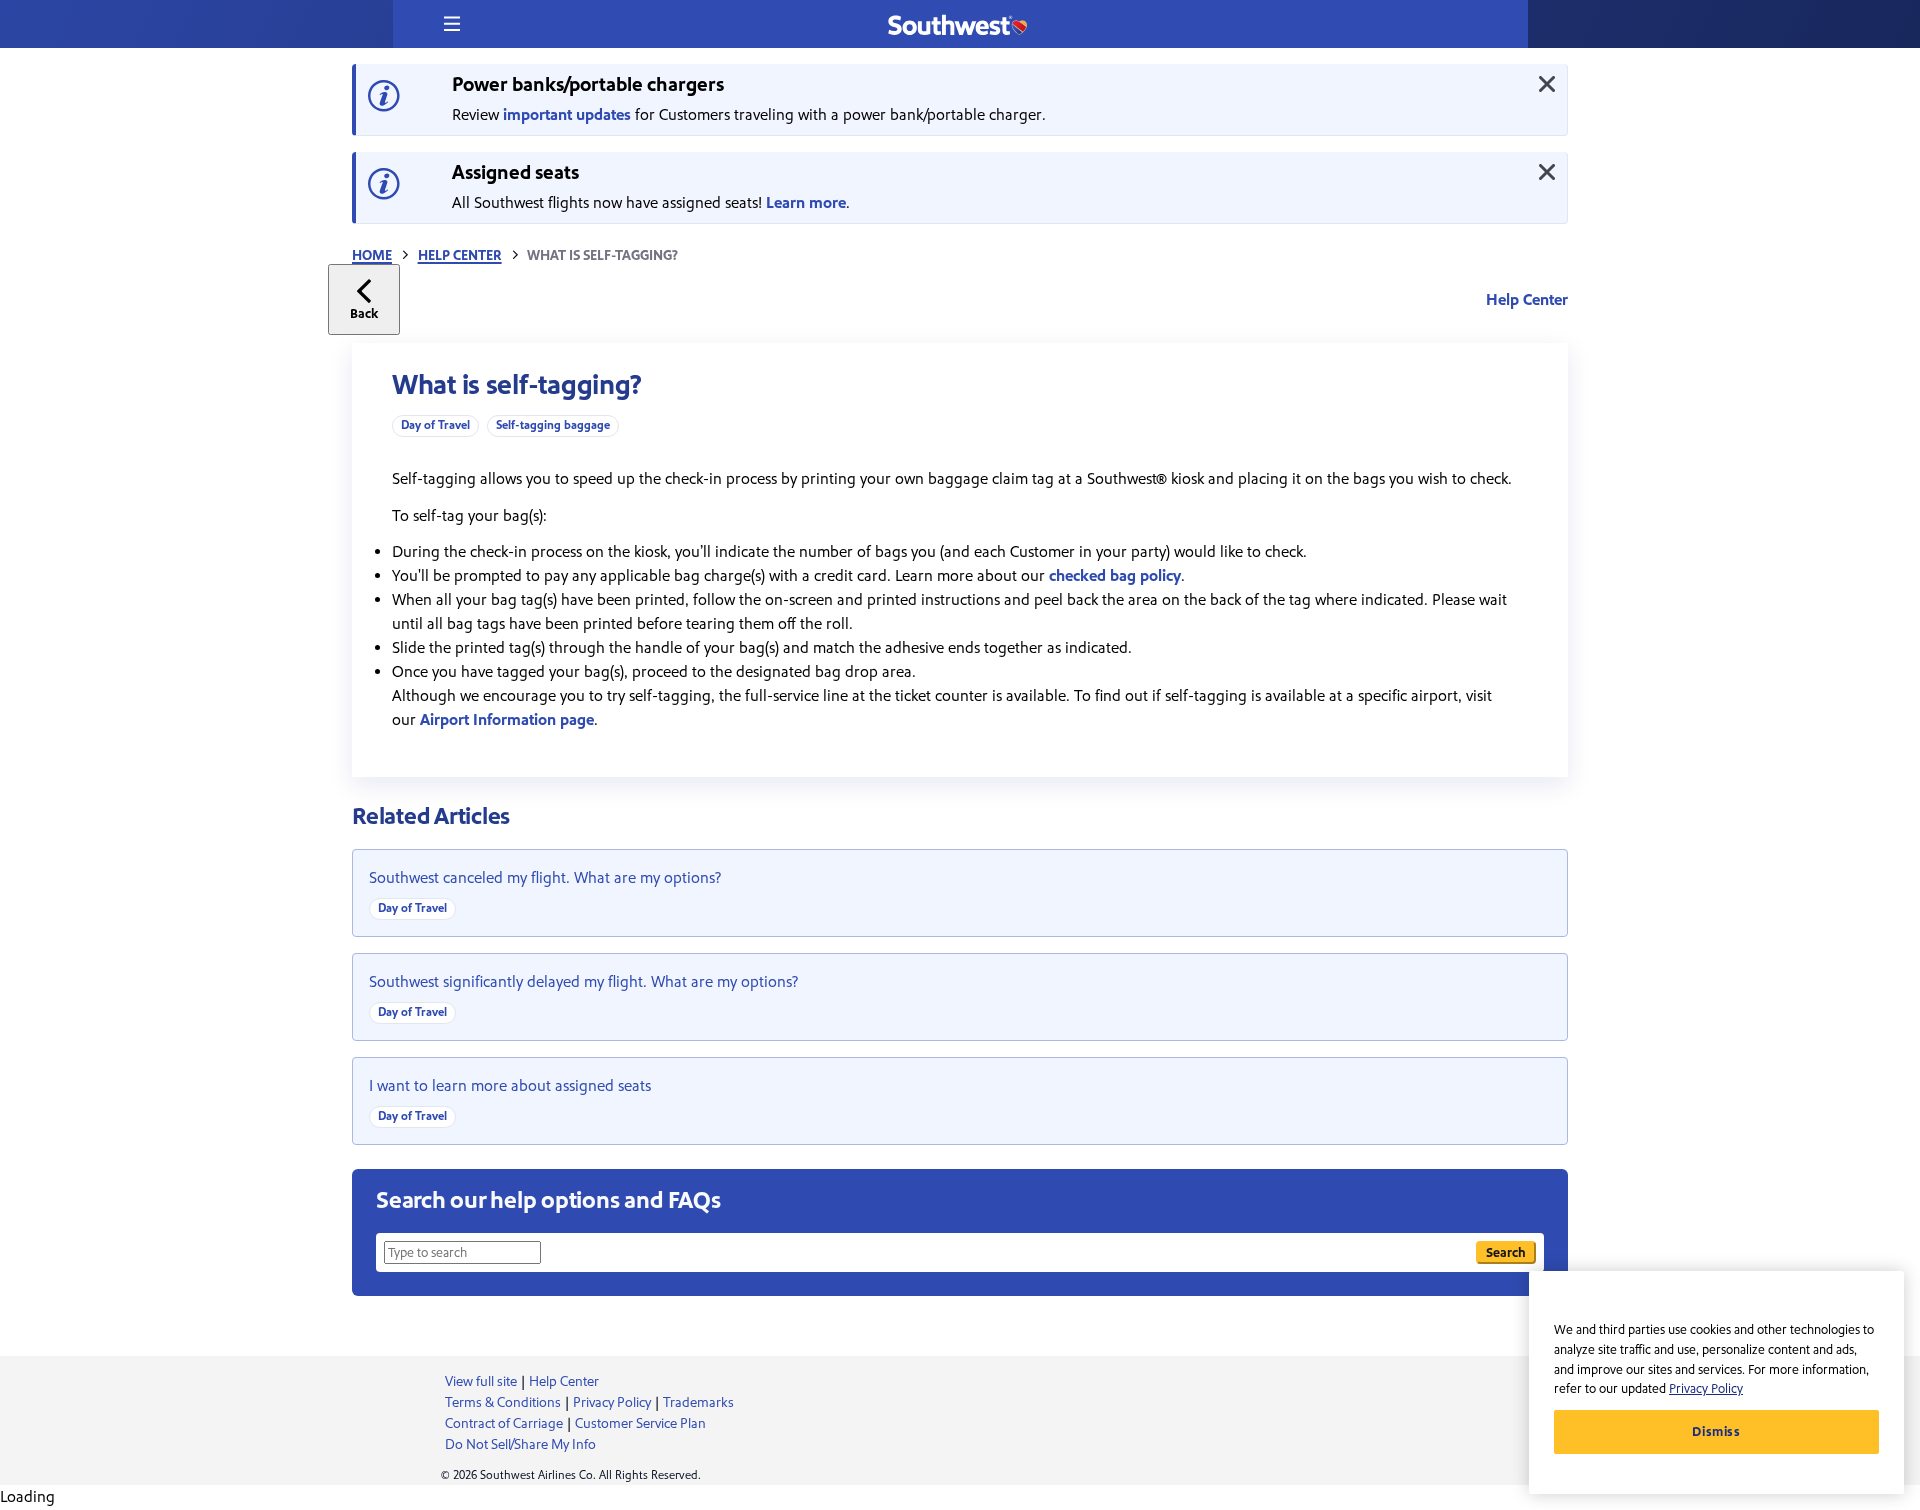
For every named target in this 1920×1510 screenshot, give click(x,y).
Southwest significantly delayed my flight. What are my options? (583, 982)
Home (372, 256)
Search (1506, 1252)
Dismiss (1716, 1432)
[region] (1716, 1382)
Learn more (806, 203)
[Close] (1547, 84)
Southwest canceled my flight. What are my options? (545, 878)
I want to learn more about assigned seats (510, 1086)
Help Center (460, 256)
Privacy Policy (1706, 1389)
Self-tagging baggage (553, 425)
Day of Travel (435, 425)
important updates (567, 115)
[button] (452, 24)
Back (364, 313)
